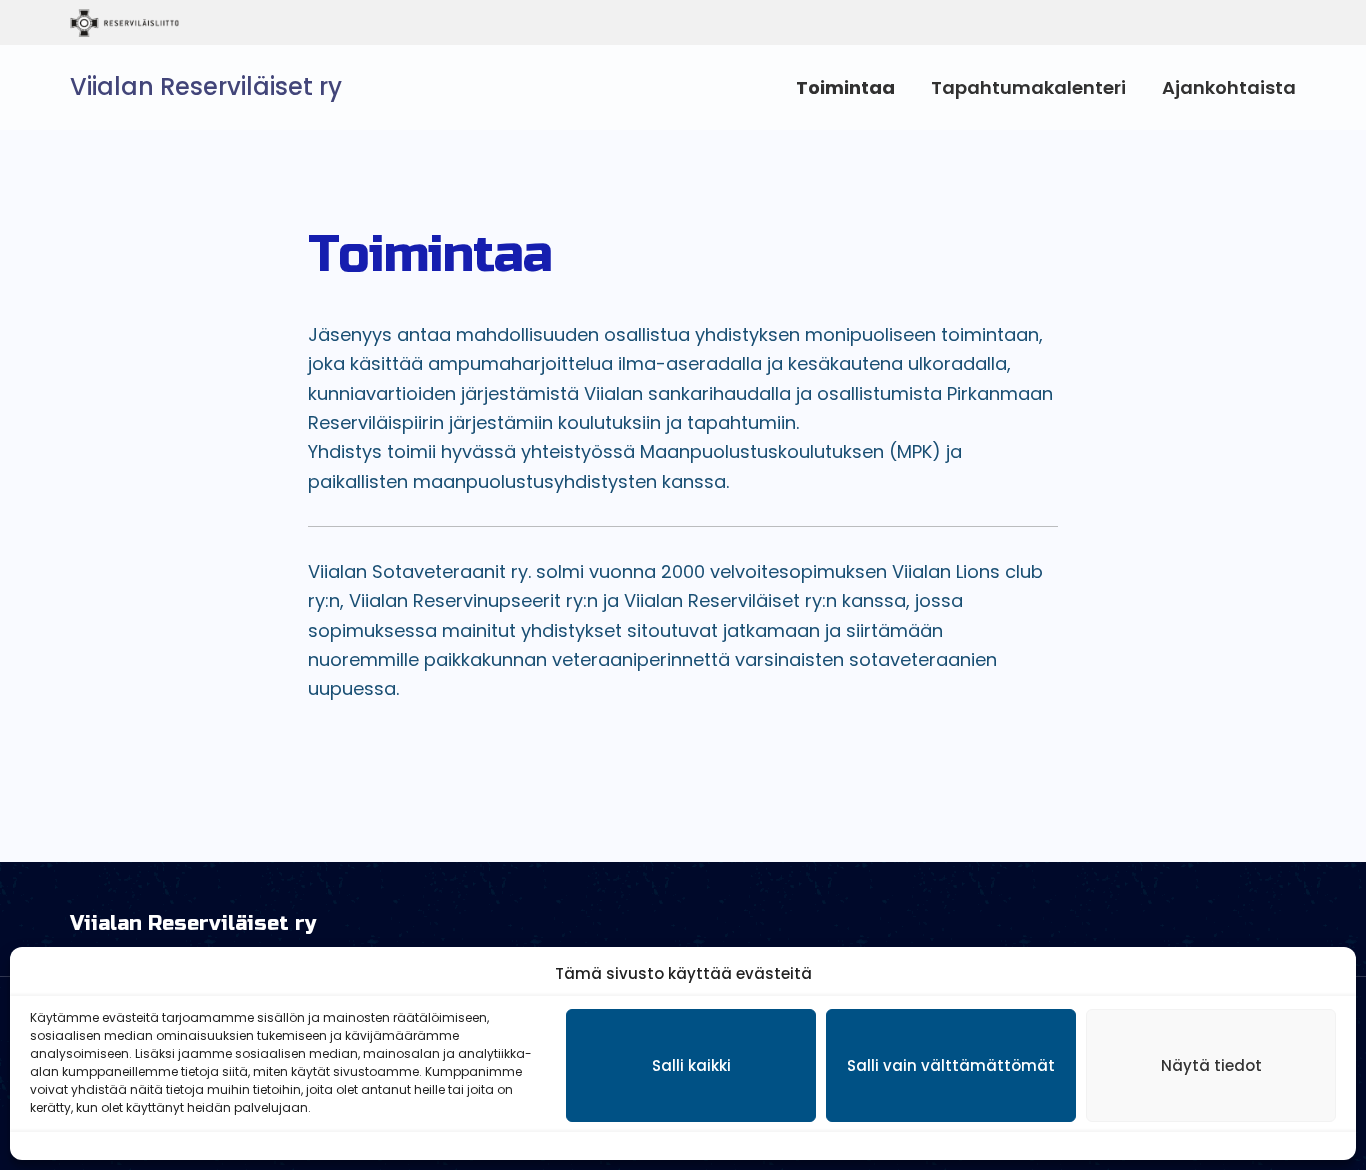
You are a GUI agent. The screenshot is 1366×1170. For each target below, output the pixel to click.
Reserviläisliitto (207, 23)
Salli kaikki (691, 1065)
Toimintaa (845, 87)
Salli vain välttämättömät (951, 1065)
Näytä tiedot (1211, 1065)
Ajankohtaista (1229, 87)
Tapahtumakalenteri (1028, 87)
